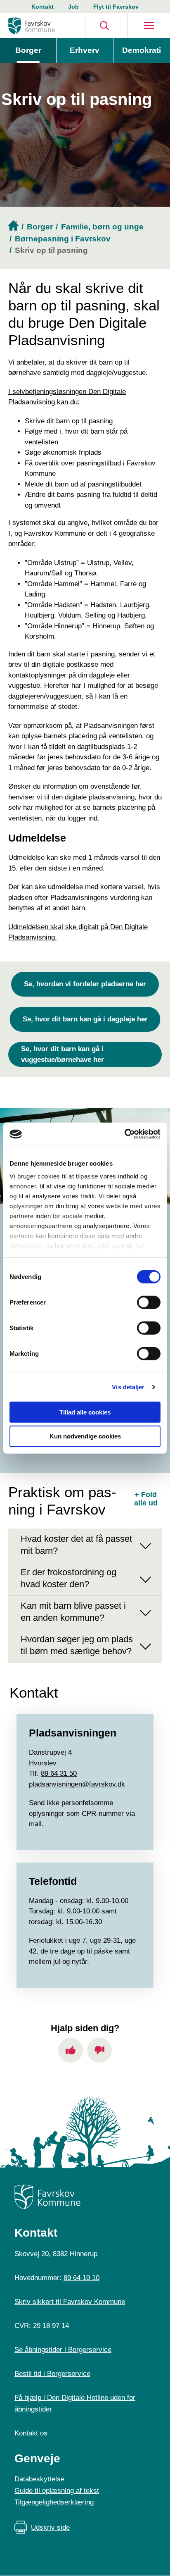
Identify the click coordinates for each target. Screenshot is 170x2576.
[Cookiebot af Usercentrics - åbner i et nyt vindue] (124, 1134)
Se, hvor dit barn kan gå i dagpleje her (85, 1019)
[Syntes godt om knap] (71, 2050)
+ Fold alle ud (146, 1499)
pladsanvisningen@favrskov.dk (77, 1784)
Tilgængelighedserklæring (54, 2502)
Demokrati (142, 50)
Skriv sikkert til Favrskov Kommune (70, 2302)
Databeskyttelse (39, 2479)
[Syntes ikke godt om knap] (99, 2050)
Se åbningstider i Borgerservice (63, 2350)
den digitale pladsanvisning (93, 797)
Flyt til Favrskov (116, 7)
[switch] (149, 1302)
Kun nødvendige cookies (85, 1436)
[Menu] (149, 26)
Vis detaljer (128, 1387)
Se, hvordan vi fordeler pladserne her (85, 984)
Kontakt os (31, 2433)
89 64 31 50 (59, 1773)
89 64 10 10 (81, 2278)
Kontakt (42, 7)
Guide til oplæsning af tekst (57, 2491)
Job (73, 7)
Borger (28, 50)
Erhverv (85, 50)
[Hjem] (32, 26)
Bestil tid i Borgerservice (52, 2374)
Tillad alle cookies (85, 1412)
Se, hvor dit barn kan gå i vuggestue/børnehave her (63, 1054)
